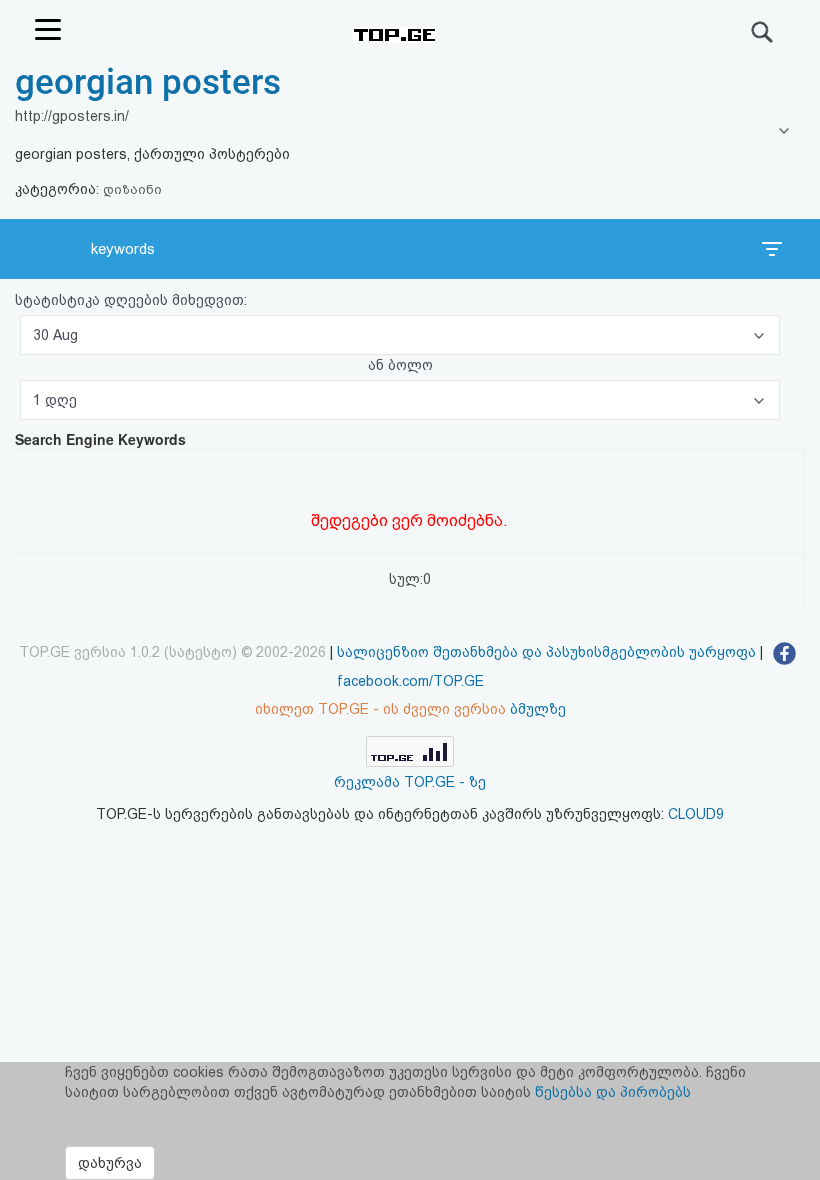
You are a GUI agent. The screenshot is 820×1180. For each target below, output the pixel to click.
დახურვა (110, 1163)
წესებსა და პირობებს (613, 1092)
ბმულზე (538, 709)
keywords (123, 249)
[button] (400, 335)
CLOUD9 (696, 814)
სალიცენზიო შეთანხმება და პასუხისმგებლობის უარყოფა (546, 652)
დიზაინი (132, 189)
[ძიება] (763, 32)
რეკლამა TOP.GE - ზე (410, 782)
